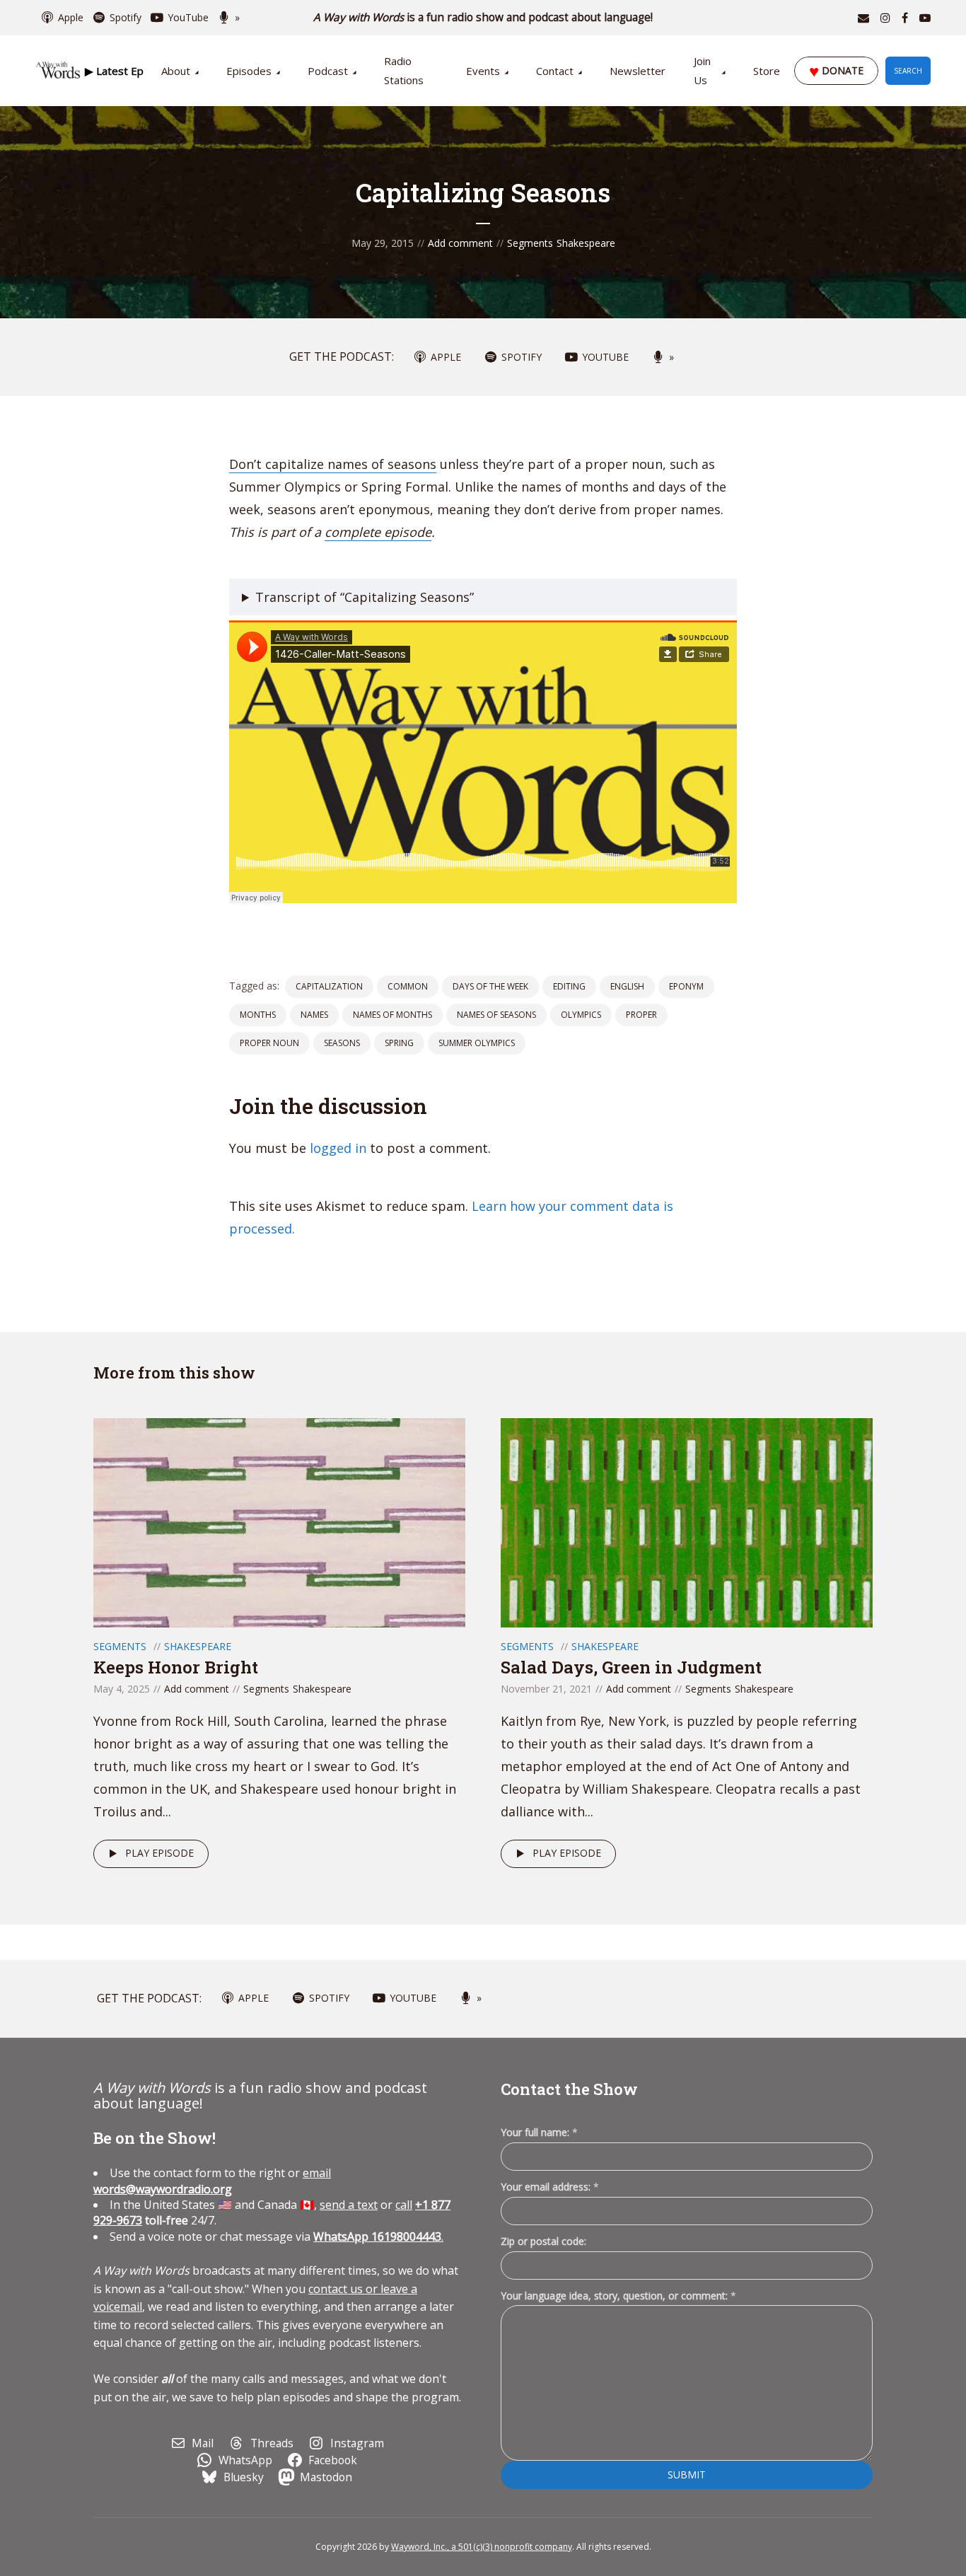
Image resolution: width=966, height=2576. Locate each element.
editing (569, 986)
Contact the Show (569, 2089)
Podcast (328, 71)
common (408, 986)
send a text (349, 2205)
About (176, 71)
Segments (530, 243)
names (314, 1015)
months (258, 1015)
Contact (555, 71)
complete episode (378, 532)
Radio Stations (404, 70)
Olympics (581, 1015)
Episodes (249, 71)
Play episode (159, 1853)
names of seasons (496, 1015)
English (627, 986)
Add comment (460, 243)
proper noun (269, 1043)
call (404, 2205)
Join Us (702, 70)
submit (687, 2475)
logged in (338, 1148)
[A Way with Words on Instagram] (885, 18)
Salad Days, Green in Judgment (631, 1667)
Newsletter (638, 71)
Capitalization (329, 986)
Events (483, 71)
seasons (342, 1043)
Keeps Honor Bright (176, 1667)
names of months (392, 1015)
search (908, 71)
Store (767, 71)
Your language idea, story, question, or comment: (618, 2296)
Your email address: (550, 2187)
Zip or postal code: (543, 2241)
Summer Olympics (477, 1043)
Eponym (686, 986)
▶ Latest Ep (114, 71)
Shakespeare (586, 243)
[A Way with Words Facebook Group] (905, 18)
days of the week (490, 986)
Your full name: (539, 2133)
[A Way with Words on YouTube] (925, 18)
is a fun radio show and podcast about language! (483, 17)
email (212, 2181)
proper (641, 1015)
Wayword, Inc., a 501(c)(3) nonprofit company (482, 2547)
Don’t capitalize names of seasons (333, 464)
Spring (399, 1043)
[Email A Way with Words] (863, 18)
